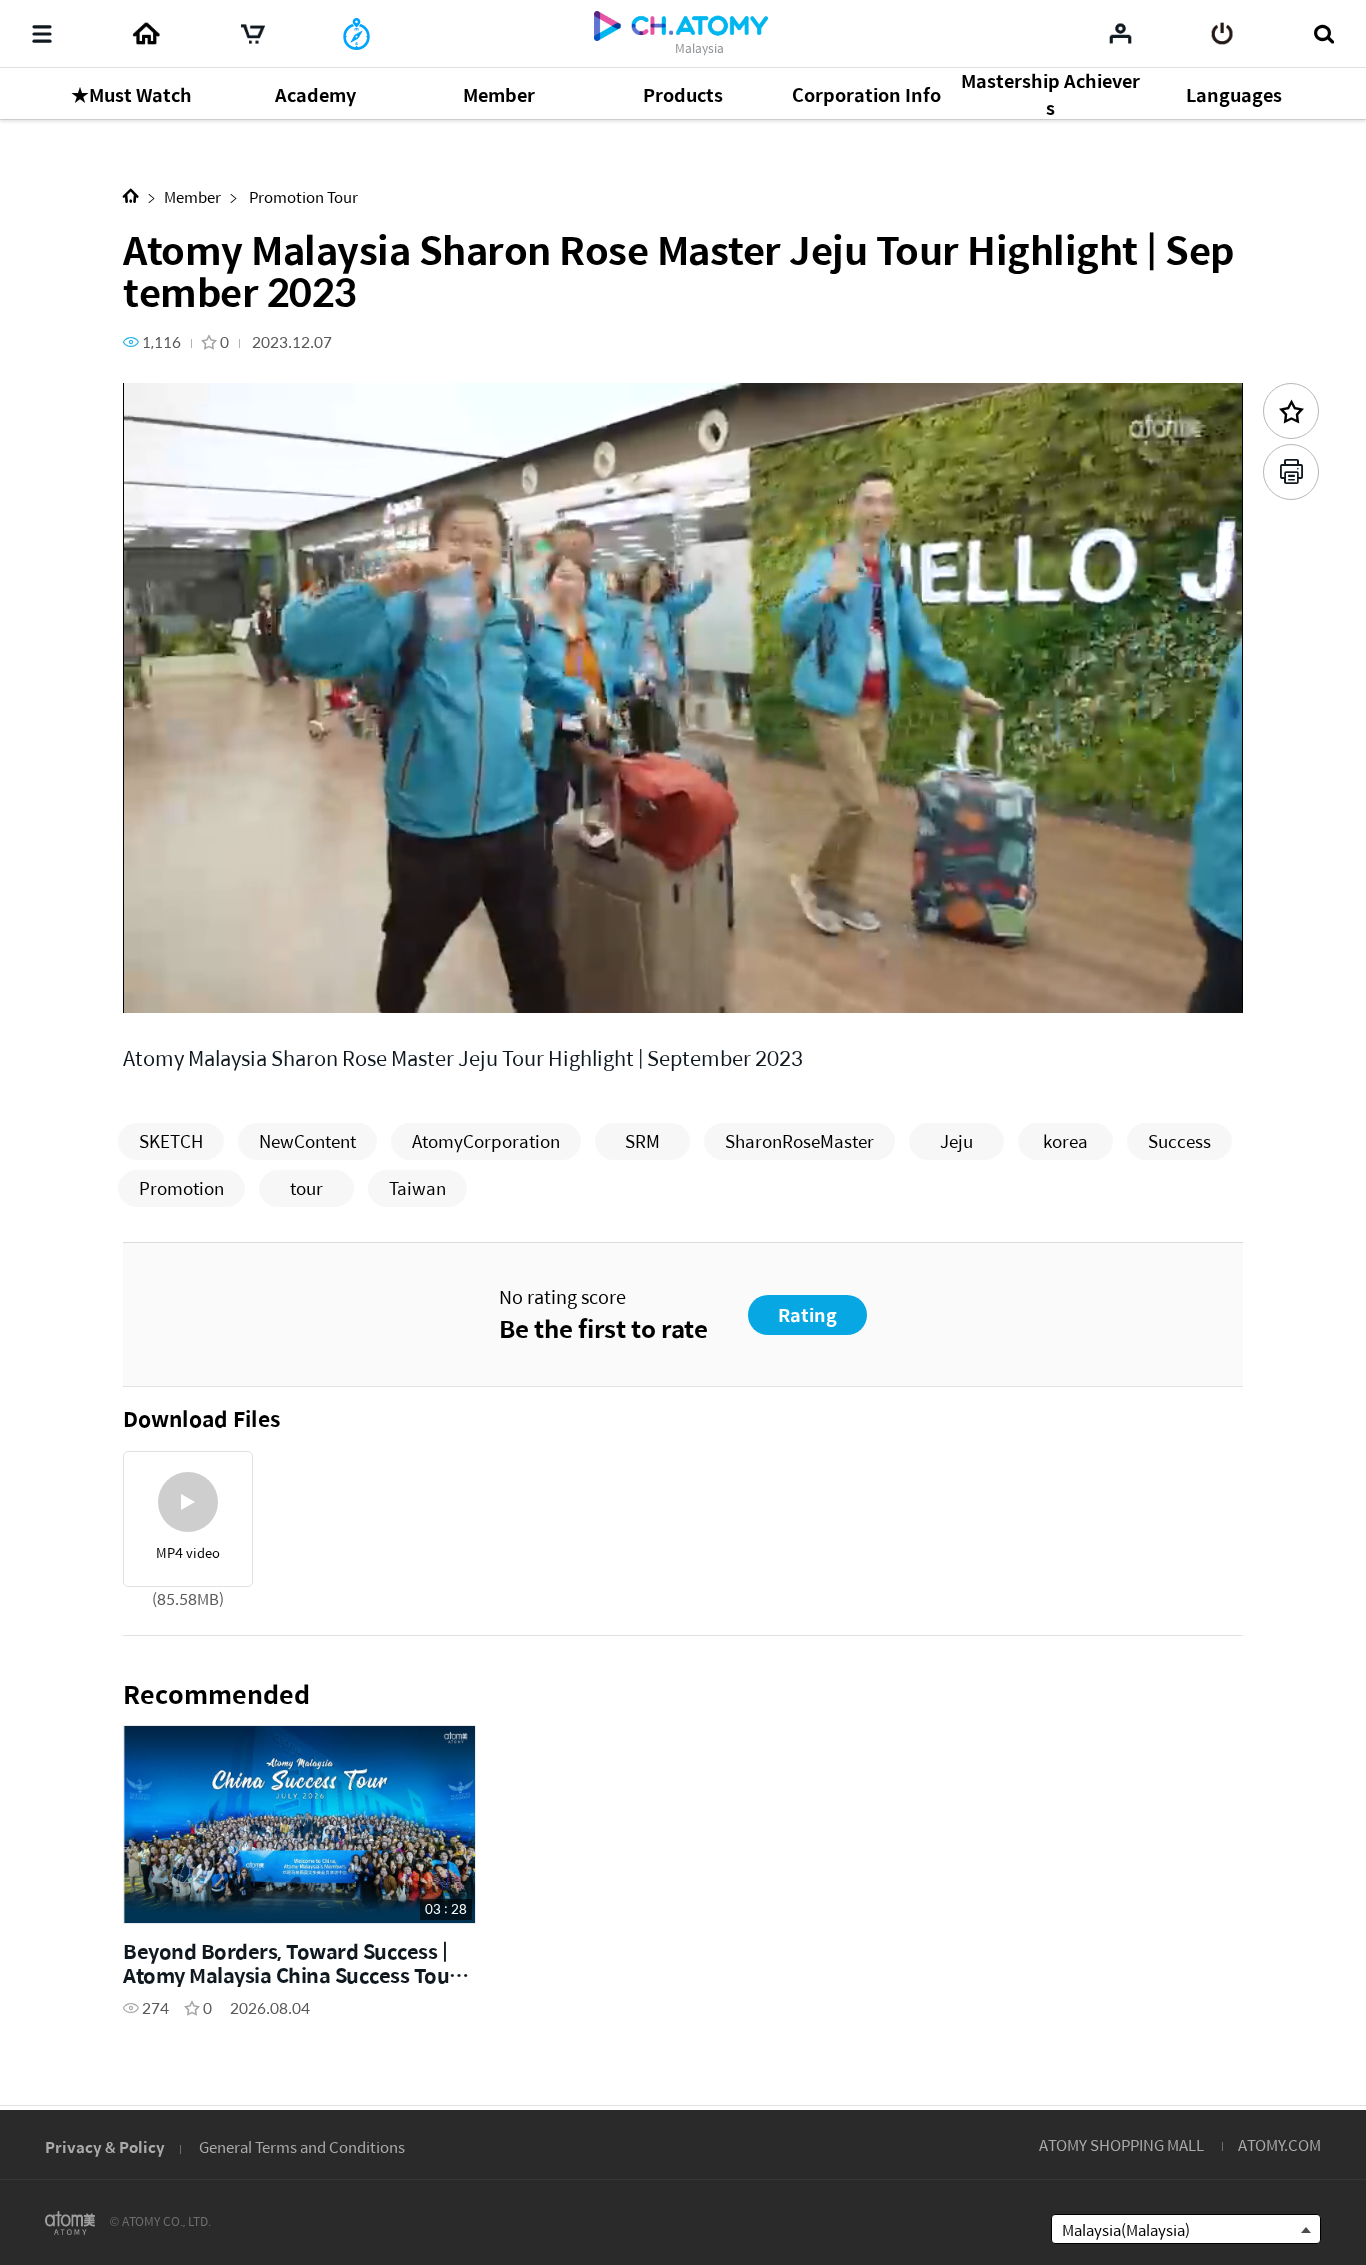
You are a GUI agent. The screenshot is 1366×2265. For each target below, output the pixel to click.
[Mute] (283, 986)
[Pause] (163, 986)
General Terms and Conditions (302, 2146)
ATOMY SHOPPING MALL (1121, 2144)
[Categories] (42, 34)
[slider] (683, 958)
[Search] (1323, 34)
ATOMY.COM (1279, 2144)
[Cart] (253, 34)
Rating (807, 1314)
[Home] (146, 34)
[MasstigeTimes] (356, 34)
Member (192, 196)
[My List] (1120, 33)
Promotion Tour (302, 196)
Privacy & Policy (105, 2146)
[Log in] (1222, 34)
